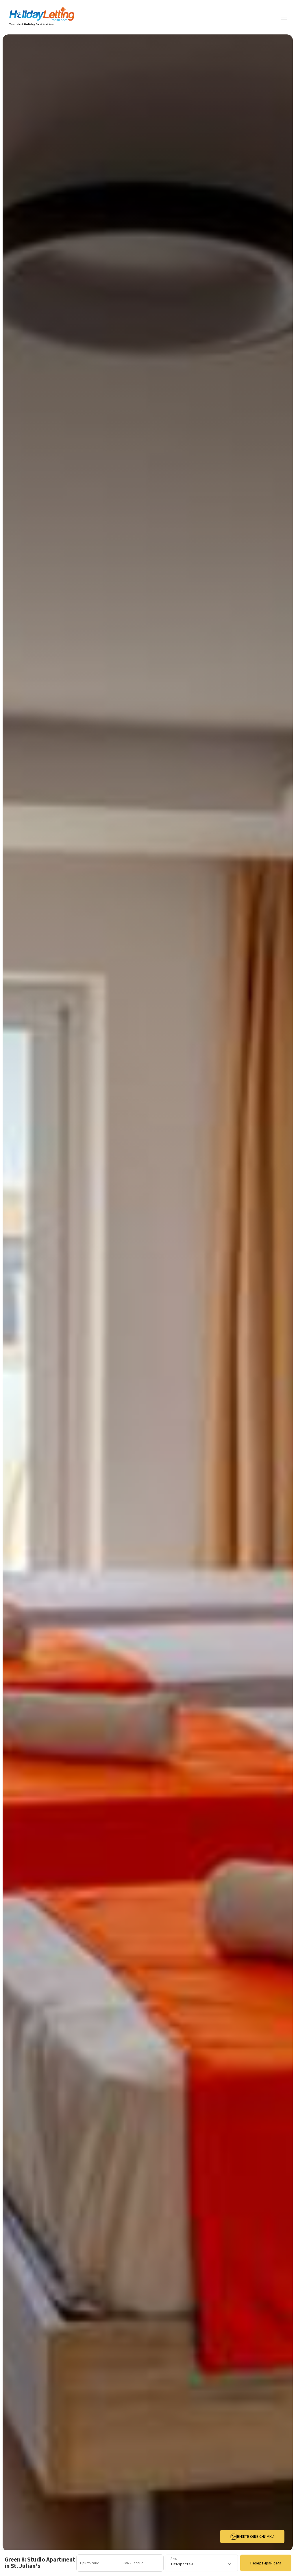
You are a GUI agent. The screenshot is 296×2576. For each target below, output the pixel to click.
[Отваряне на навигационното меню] (284, 17)
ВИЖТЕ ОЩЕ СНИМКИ (256, 2536)
